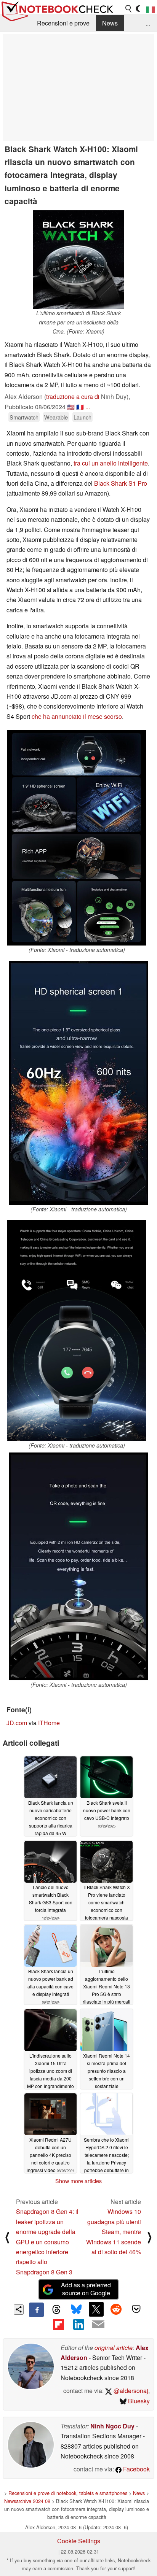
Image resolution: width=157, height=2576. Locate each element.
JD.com (17, 1723)
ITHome (49, 1723)
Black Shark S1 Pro (121, 483)
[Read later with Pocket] (136, 2309)
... (148, 23)
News (110, 23)
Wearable (56, 417)
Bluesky (138, 2401)
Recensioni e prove (63, 23)
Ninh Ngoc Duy (112, 2426)
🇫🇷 (80, 407)
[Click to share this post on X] (96, 2309)
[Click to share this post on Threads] (56, 2310)
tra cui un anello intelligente (111, 463)
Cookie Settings (79, 2541)
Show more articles (78, 2181)
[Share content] (19, 2310)
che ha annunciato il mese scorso (77, 716)
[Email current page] (98, 2325)
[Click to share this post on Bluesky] (76, 2310)
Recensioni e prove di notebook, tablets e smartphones (68, 2493)
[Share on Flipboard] (58, 2324)
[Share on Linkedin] (78, 2324)
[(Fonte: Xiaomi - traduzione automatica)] (77, 838)
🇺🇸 (71, 407)
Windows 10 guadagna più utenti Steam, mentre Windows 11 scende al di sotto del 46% (114, 2232)
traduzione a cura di (73, 396)
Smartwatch (24, 417)
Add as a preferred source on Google (86, 2289)
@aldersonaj (130, 2391)
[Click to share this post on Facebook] (36, 2310)
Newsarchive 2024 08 (27, 2501)
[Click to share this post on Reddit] (116, 2309)
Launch (83, 417)
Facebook (136, 2469)
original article (114, 2348)
